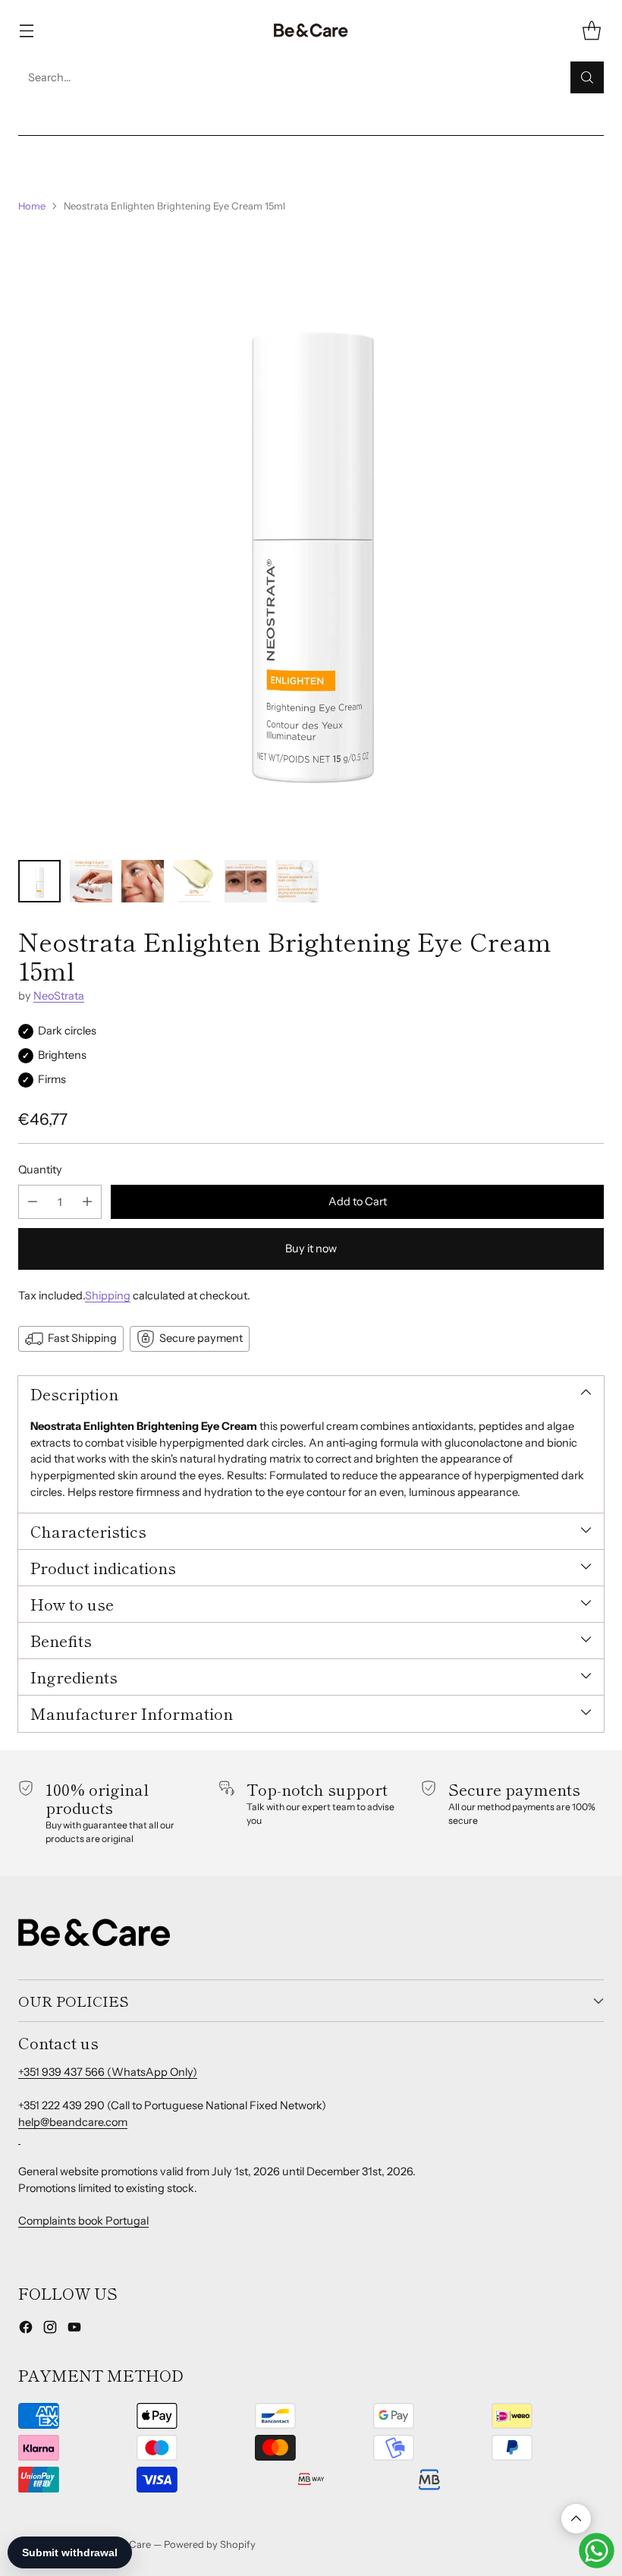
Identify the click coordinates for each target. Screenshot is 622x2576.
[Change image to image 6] (297, 881)
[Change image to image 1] (39, 881)
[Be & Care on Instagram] (50, 2330)
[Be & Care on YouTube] (74, 2330)
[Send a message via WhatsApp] (597, 2551)
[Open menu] (26, 31)
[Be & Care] (311, 31)
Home (32, 206)
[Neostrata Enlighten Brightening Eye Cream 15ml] (311, 537)
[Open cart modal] (591, 31)
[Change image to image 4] (194, 881)
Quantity (40, 1170)
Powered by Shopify (210, 2544)
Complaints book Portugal (83, 2221)
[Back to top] (576, 2519)
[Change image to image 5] (246, 881)
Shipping (108, 1296)
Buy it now (311, 1249)
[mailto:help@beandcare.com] (19, 2138)
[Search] (587, 77)
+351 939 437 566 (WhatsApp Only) (108, 2072)
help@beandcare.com (73, 2122)
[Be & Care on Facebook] (26, 2330)
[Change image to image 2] (91, 881)
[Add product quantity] (87, 1202)
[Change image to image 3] (143, 881)
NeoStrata (59, 996)
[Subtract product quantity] (33, 1202)
